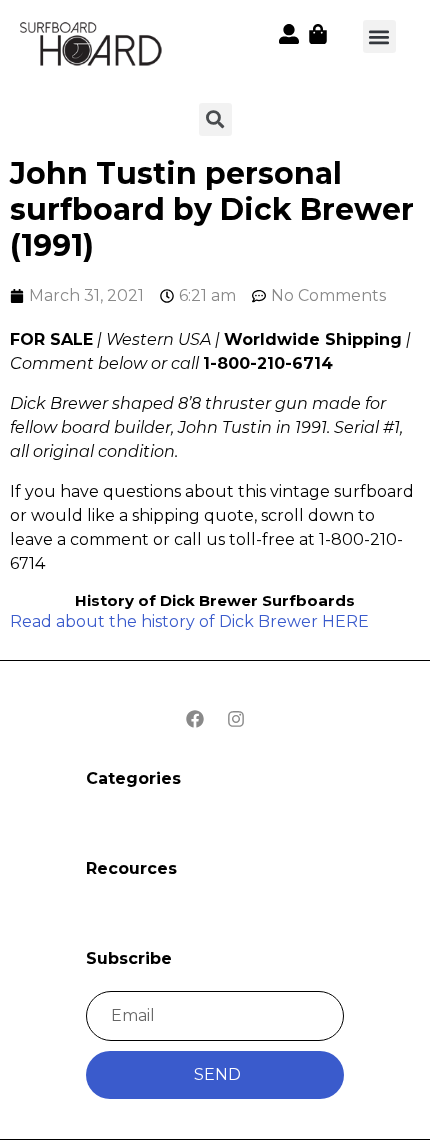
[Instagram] (236, 719)
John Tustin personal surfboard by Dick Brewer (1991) (212, 209)
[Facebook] (195, 719)
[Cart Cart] (318, 34)
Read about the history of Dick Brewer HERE (189, 621)
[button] (379, 36)
